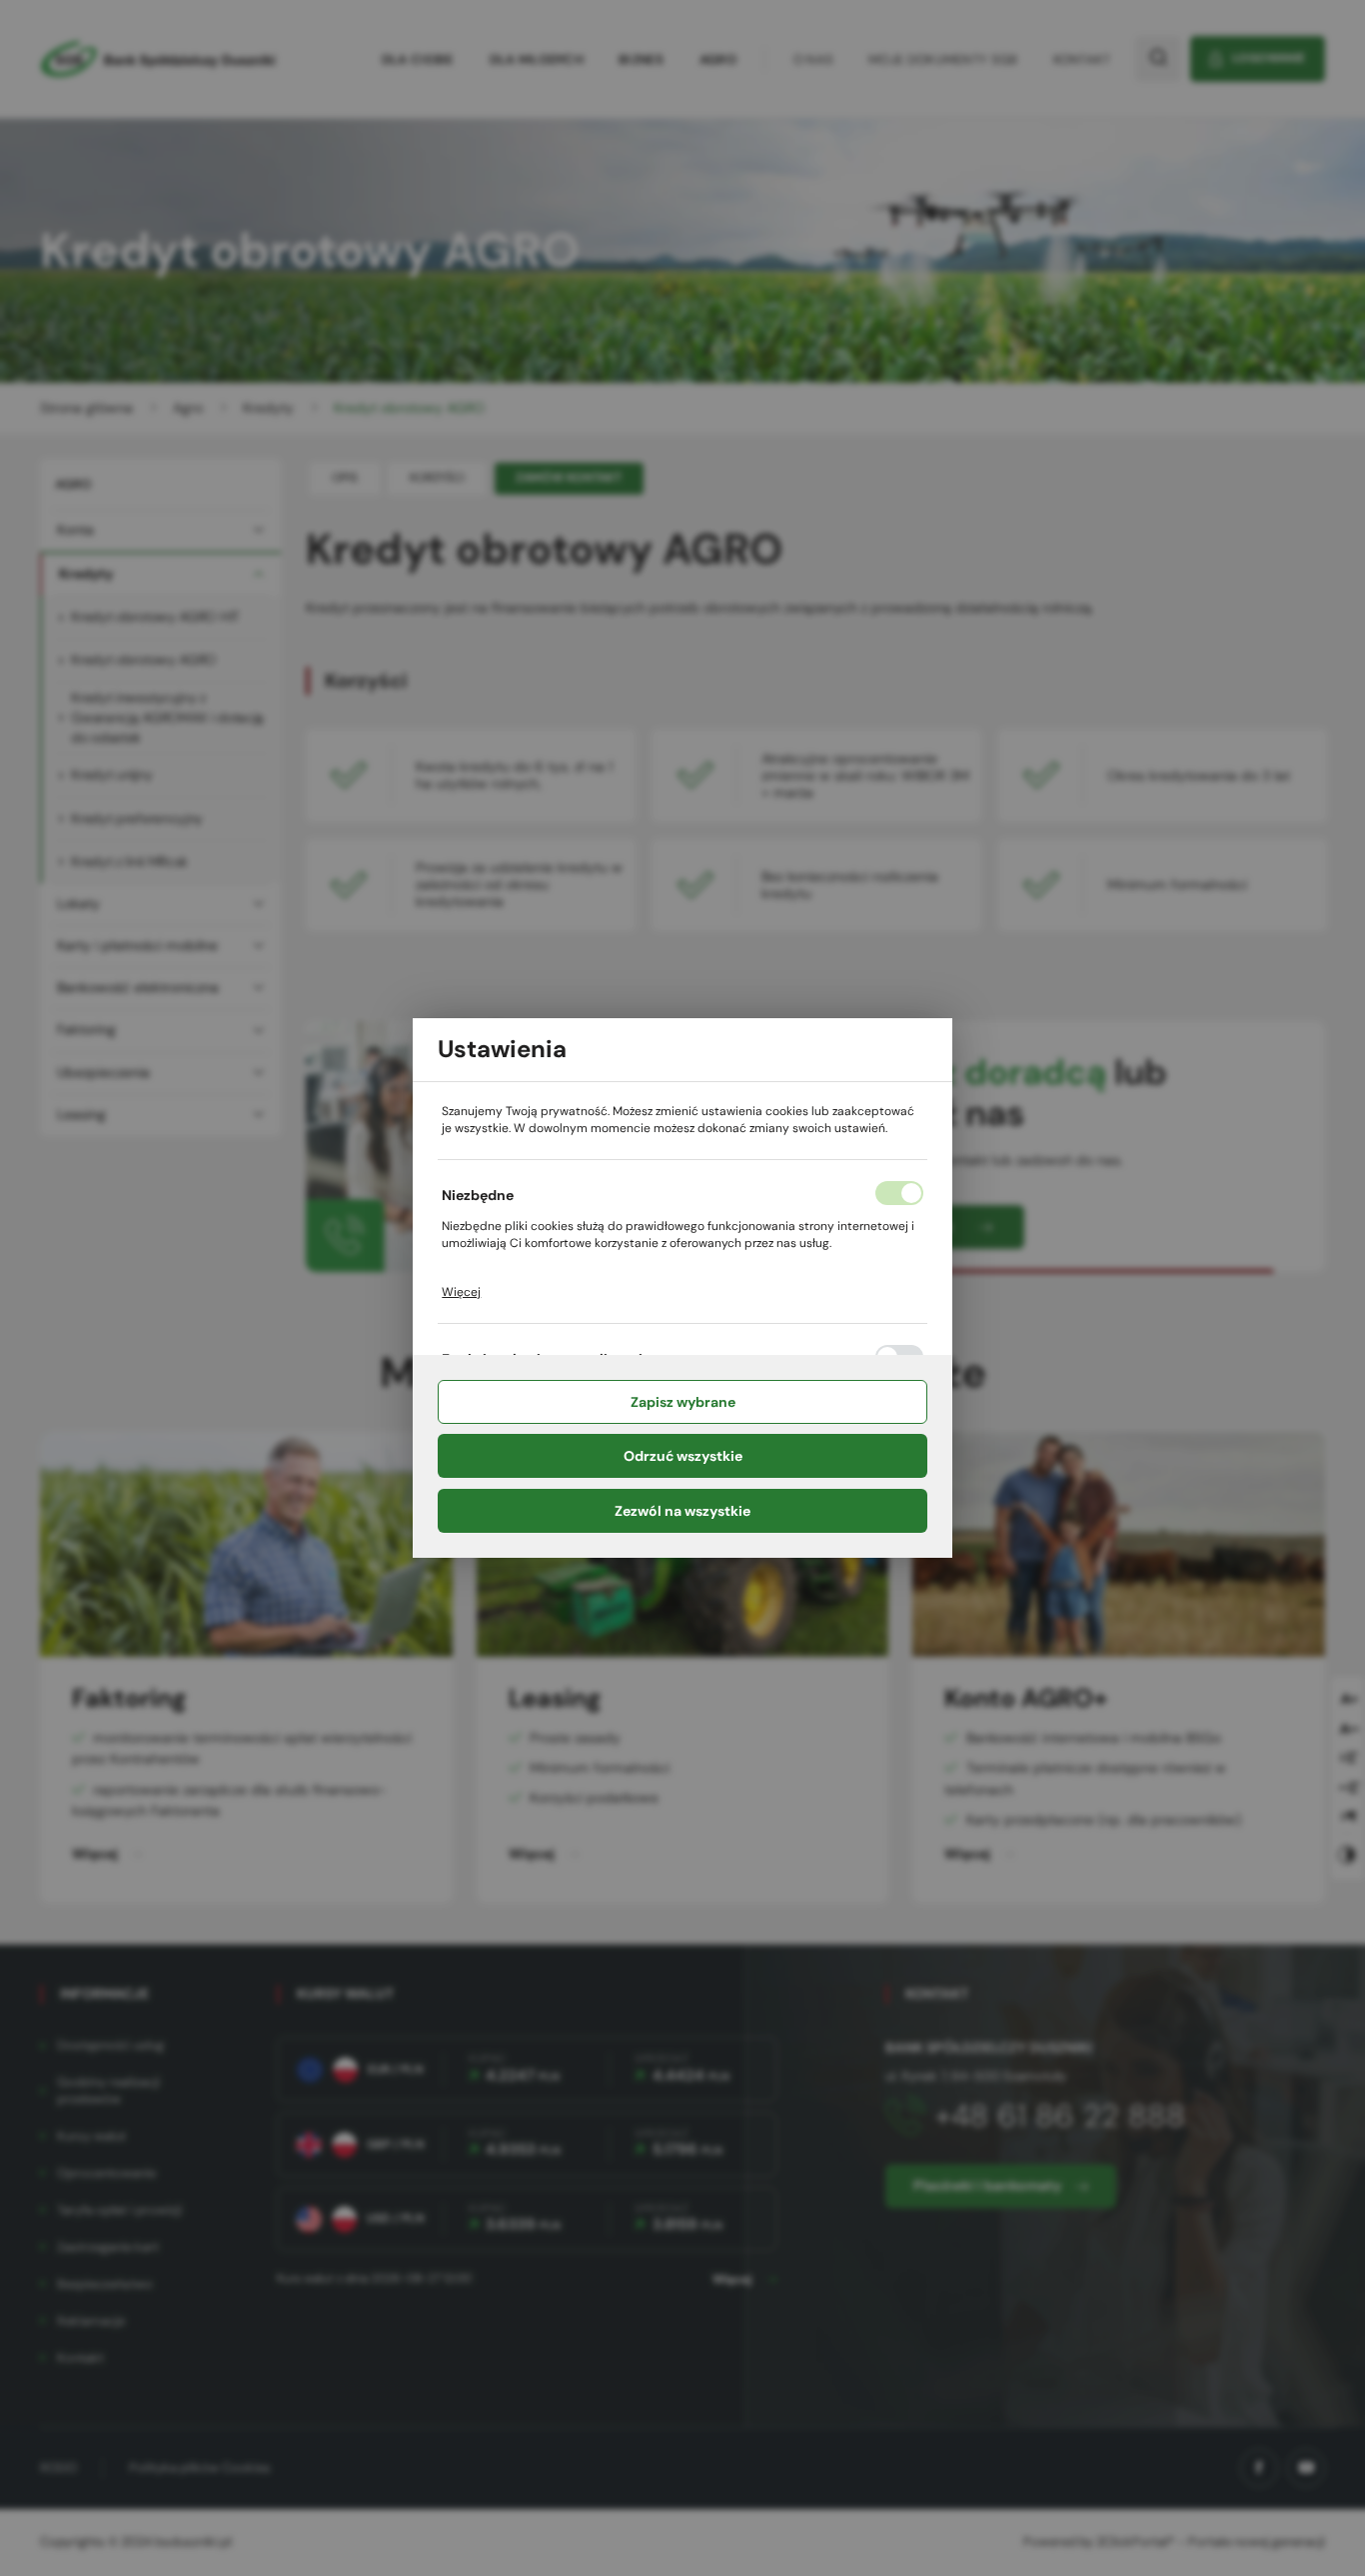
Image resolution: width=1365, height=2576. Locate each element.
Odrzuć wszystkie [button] (683, 1456)
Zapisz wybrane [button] (683, 1402)
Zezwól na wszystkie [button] (682, 1511)
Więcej (461, 1292)
